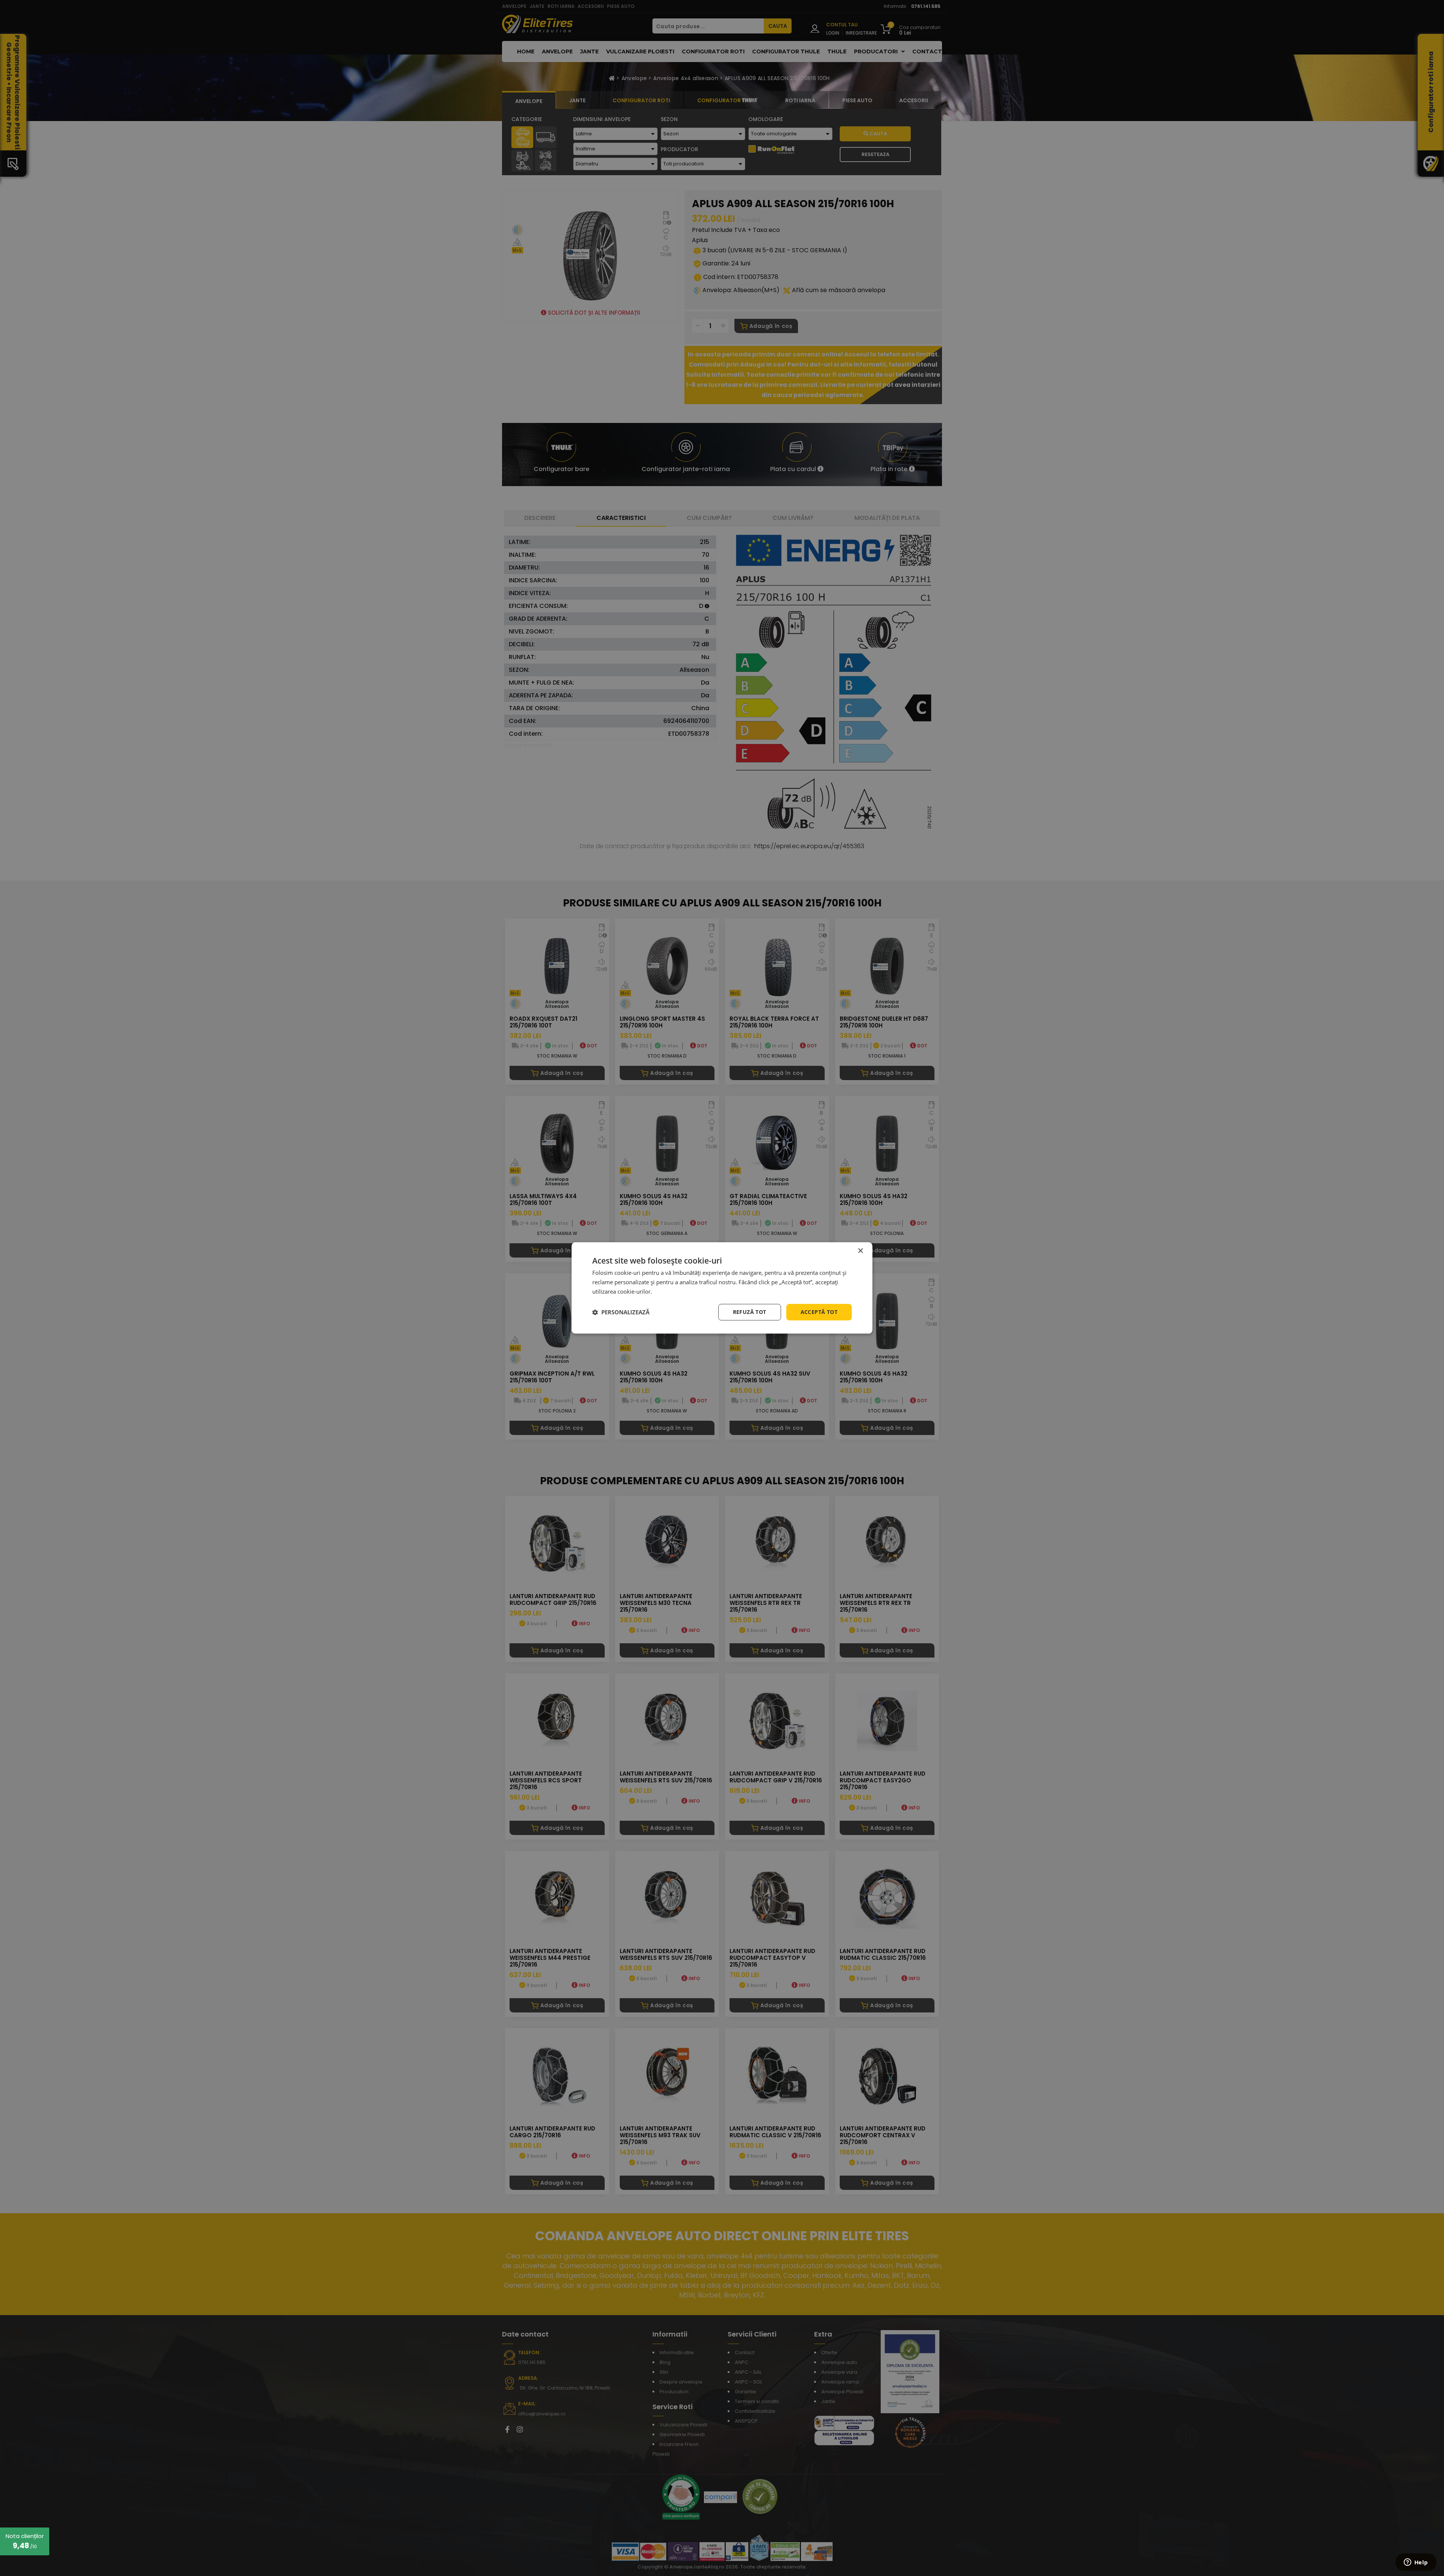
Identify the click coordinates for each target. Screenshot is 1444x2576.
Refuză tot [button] (750, 1312)
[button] (621, 1312)
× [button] (860, 1251)
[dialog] (722, 1288)
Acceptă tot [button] (819, 1312)
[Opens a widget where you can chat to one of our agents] (1416, 2563)
